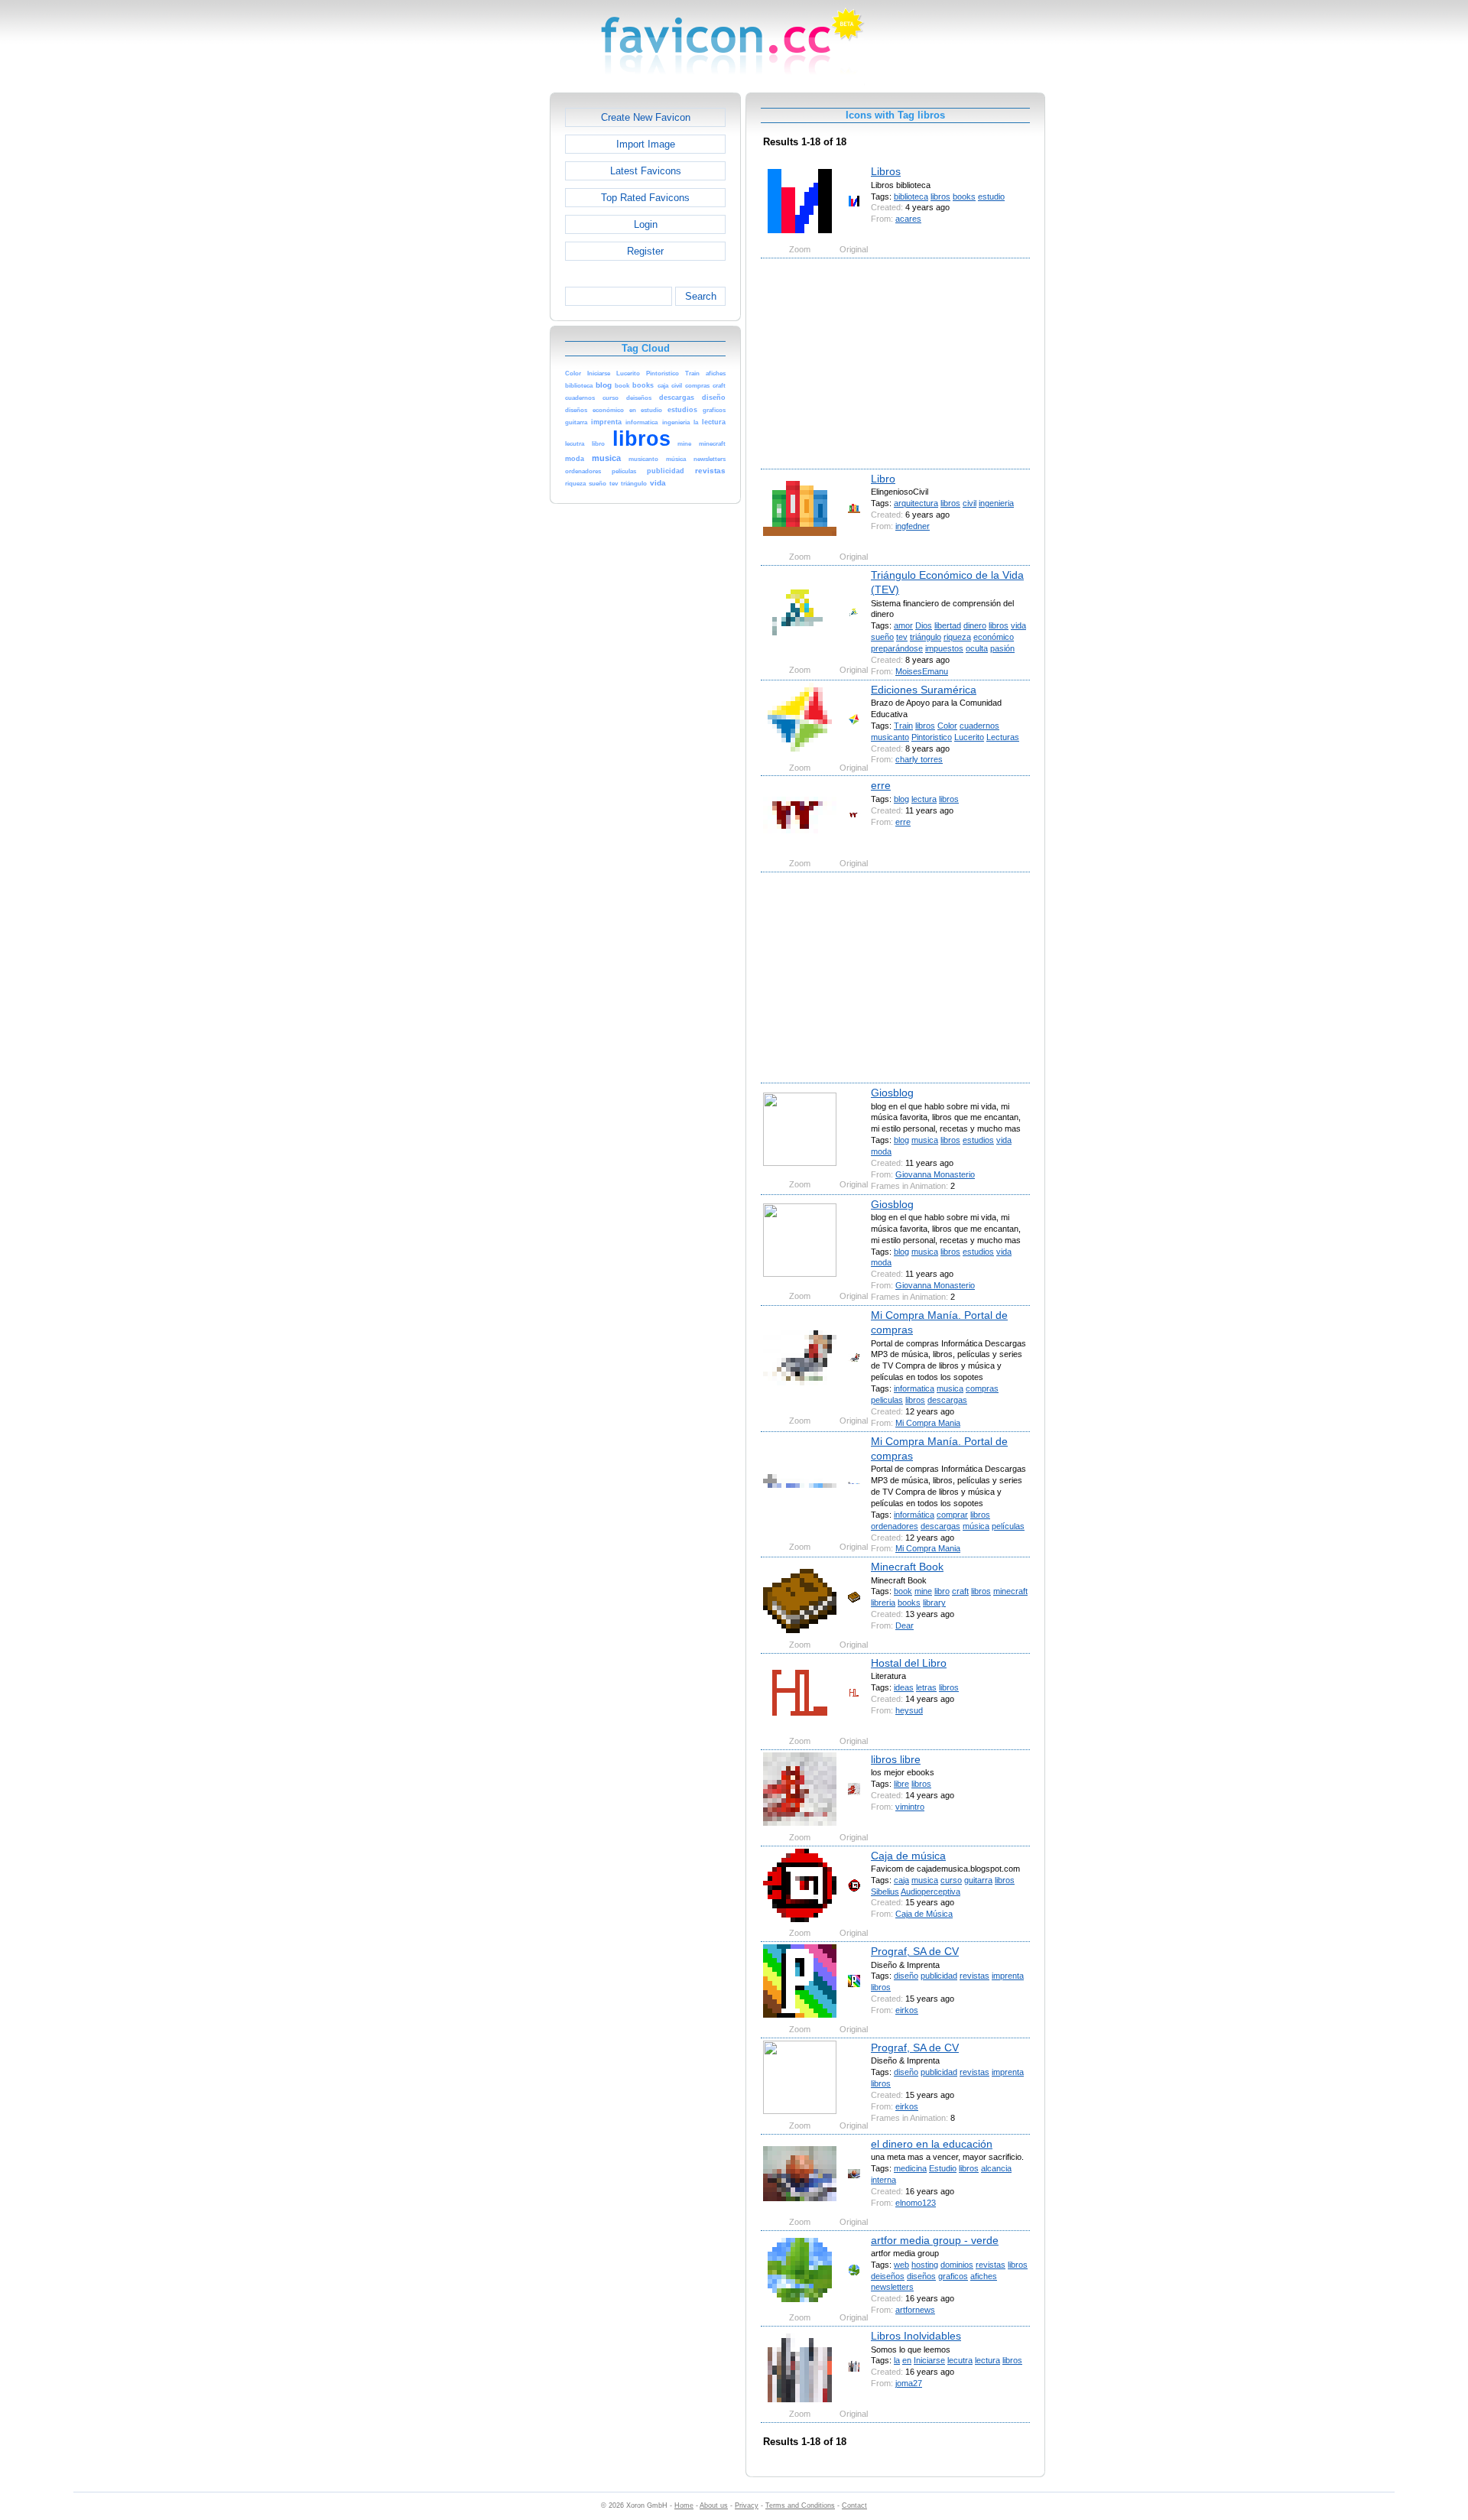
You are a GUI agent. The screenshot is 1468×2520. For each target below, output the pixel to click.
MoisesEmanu (922, 671)
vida (1018, 625)
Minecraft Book (907, 1567)
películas (1008, 1526)
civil (969, 503)
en (907, 2360)
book (903, 1591)
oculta (977, 648)
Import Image (646, 144)
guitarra (978, 1880)
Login (646, 224)
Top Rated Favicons (645, 198)
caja (901, 1880)
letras (926, 1687)
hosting (925, 2265)
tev (902, 637)
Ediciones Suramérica (924, 690)
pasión (1002, 648)
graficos (953, 2276)
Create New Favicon (646, 117)
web (901, 2265)
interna (883, 2180)
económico (994, 637)
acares (908, 219)
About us (714, 2505)
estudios (978, 1140)
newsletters (892, 2287)
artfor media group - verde (935, 2240)
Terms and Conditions (800, 2505)
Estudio (943, 2168)
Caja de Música (924, 1914)
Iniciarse (929, 2360)
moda (881, 1151)
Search (701, 296)
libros (940, 196)
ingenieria (996, 503)
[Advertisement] (484, 322)
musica (925, 1140)
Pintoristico (932, 737)
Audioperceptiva (930, 1892)
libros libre (896, 1759)
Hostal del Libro (909, 1663)
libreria (883, 1603)
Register (645, 251)
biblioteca (911, 196)
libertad (948, 625)
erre (881, 785)
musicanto (890, 737)
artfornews (915, 2310)
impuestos (944, 648)
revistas (974, 1976)
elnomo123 (916, 2203)
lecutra (960, 2360)
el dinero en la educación (932, 2144)
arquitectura (916, 503)
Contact (854, 2505)
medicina (910, 2168)
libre (901, 1784)
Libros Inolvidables (916, 2336)
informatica (914, 1388)
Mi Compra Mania (928, 1423)
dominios (957, 2265)
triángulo (926, 637)
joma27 (909, 2383)
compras (982, 1388)
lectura (924, 799)
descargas (947, 1400)
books (964, 196)
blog (901, 799)
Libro (883, 479)
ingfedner (913, 526)
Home (684, 2505)
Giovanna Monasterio (935, 1174)
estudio (991, 196)
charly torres (919, 759)
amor (903, 625)
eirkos (907, 2010)
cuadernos (979, 726)
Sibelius (885, 1892)
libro (942, 1591)
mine (923, 1591)
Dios (924, 625)
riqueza (957, 637)
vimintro (910, 1807)
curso (951, 1880)
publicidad (939, 1976)
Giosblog (892, 1093)
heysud (909, 1710)
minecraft (1010, 1591)
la (897, 2360)
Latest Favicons (646, 171)
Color (947, 726)
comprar (952, 1515)
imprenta (1008, 1976)
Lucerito (969, 737)
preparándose (897, 648)
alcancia (996, 2168)
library (934, 1603)
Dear (905, 1625)
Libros (886, 171)
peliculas (887, 1400)
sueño (882, 637)
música (976, 1526)
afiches (984, 2276)
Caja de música (908, 1856)
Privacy (747, 2505)
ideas (904, 1687)
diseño (906, 1976)
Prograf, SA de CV (915, 1951)
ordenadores (895, 1526)
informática (914, 1515)
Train (903, 726)
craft (960, 1591)
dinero (975, 625)
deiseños (888, 2276)
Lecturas (1003, 737)
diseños (921, 2276)
